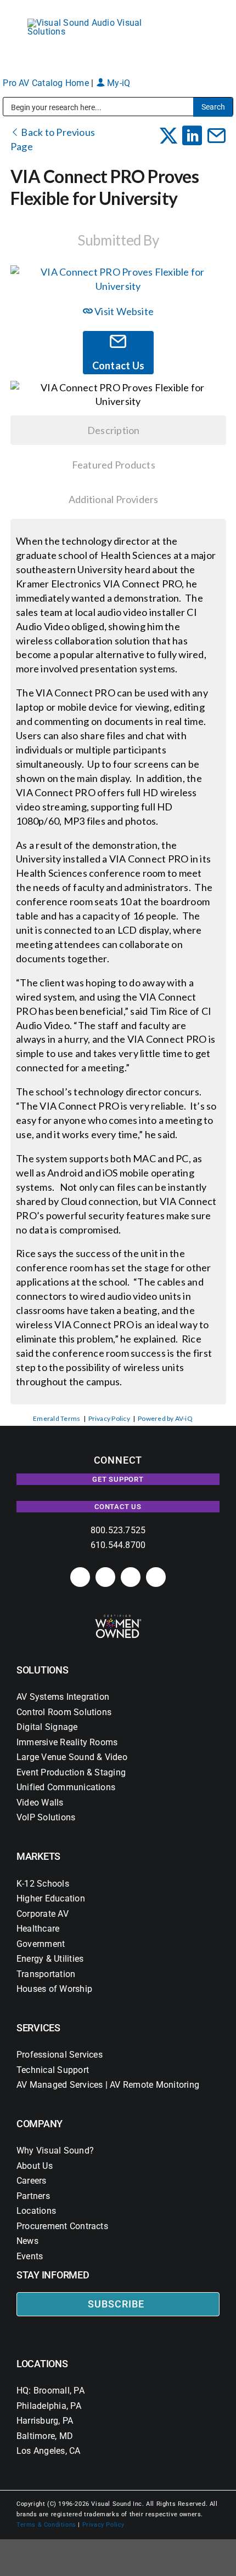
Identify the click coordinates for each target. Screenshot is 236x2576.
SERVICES (38, 2028)
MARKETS (38, 1856)
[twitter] (131, 1577)
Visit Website (123, 311)
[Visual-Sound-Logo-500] (91, 23)
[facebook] (105, 1577)
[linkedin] (80, 1577)
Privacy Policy (109, 1418)
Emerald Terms (57, 1418)
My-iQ (117, 83)
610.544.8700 (118, 1545)
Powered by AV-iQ (165, 1418)
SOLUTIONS (43, 1670)
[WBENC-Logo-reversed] (118, 1618)
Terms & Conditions (46, 2525)
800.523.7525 (118, 1530)
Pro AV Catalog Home (47, 83)
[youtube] (156, 1577)
